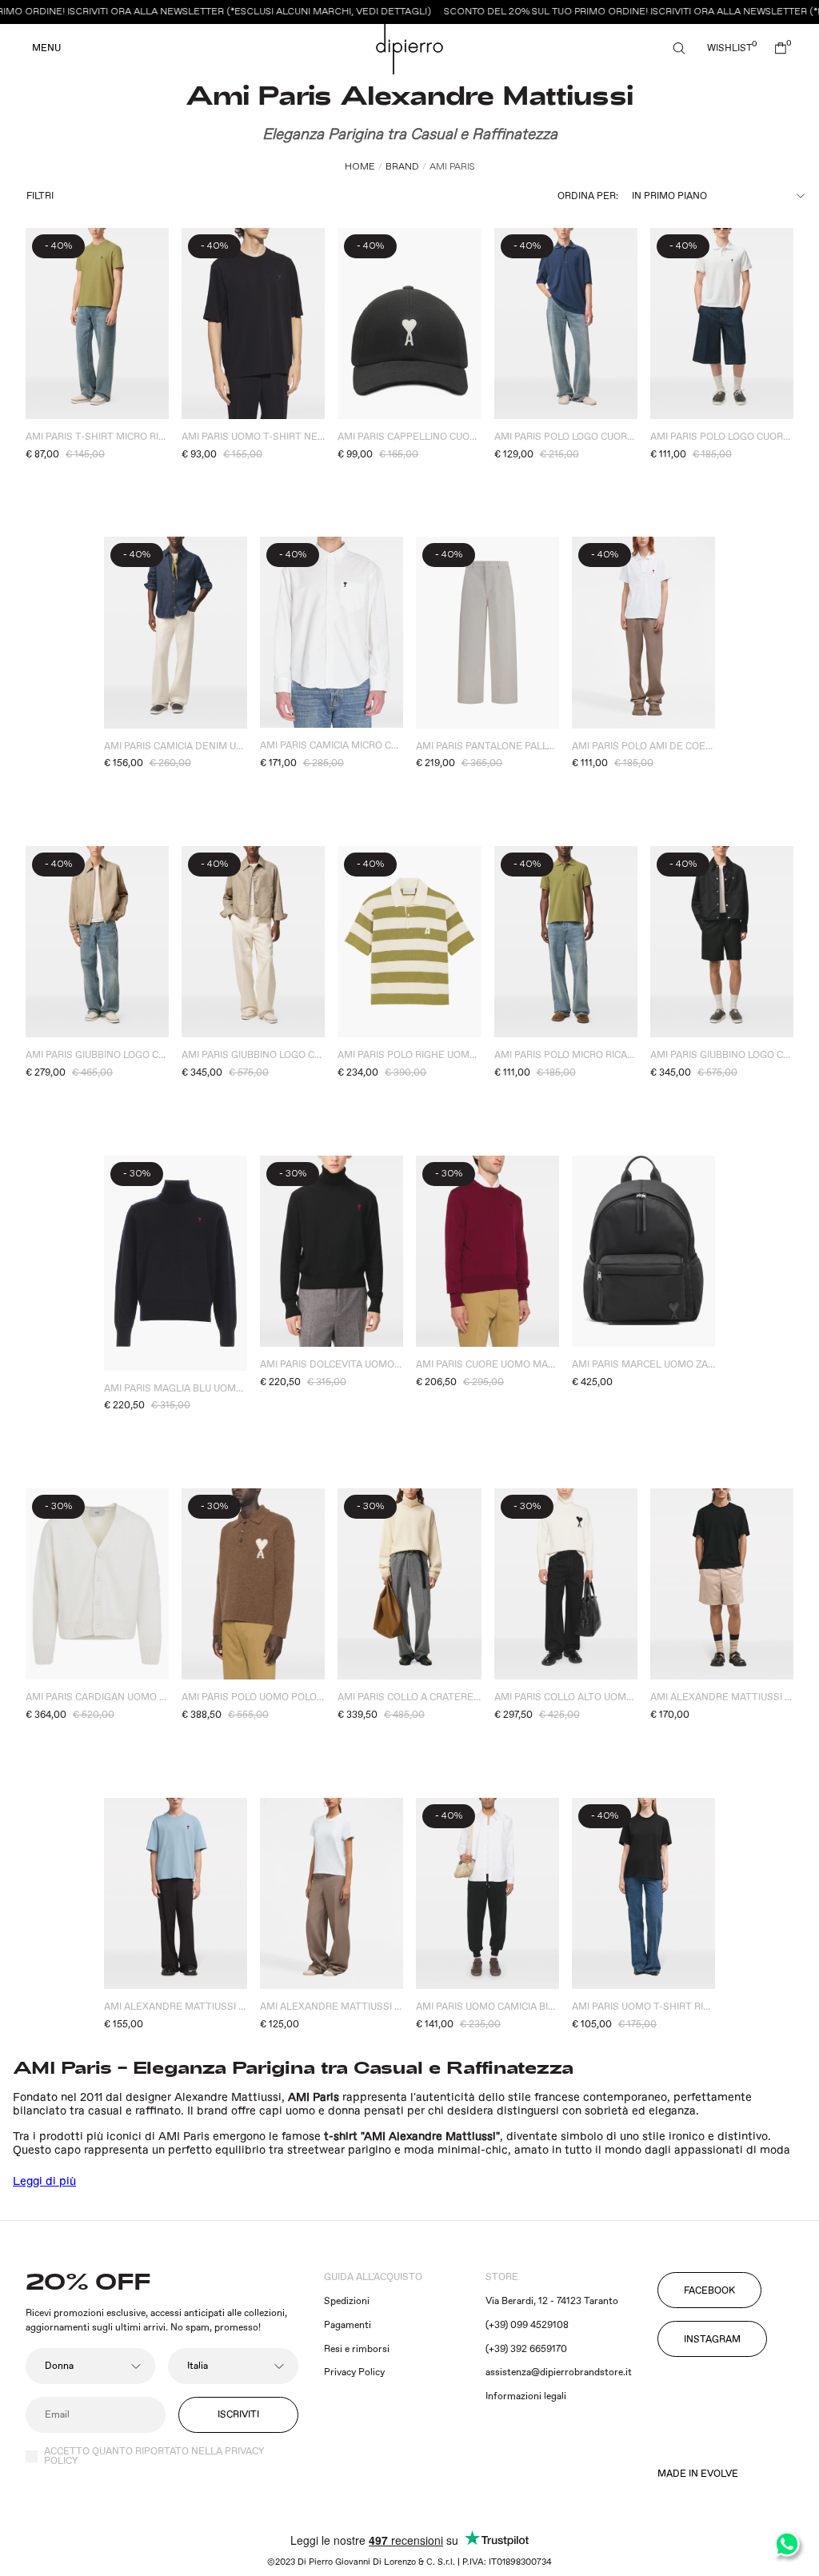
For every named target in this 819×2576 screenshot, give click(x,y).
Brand (402, 167)
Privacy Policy (354, 2372)
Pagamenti (348, 2325)
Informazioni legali (526, 2396)
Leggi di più (44, 2182)
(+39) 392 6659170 (526, 2349)
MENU (46, 49)
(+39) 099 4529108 (527, 2325)
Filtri (40, 196)
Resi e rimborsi (357, 2349)
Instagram (712, 2340)
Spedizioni (347, 2301)
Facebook (709, 2291)
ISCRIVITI (238, 2415)
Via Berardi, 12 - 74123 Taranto (552, 2301)
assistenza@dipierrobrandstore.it (559, 2372)
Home (360, 167)
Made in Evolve (698, 2474)
